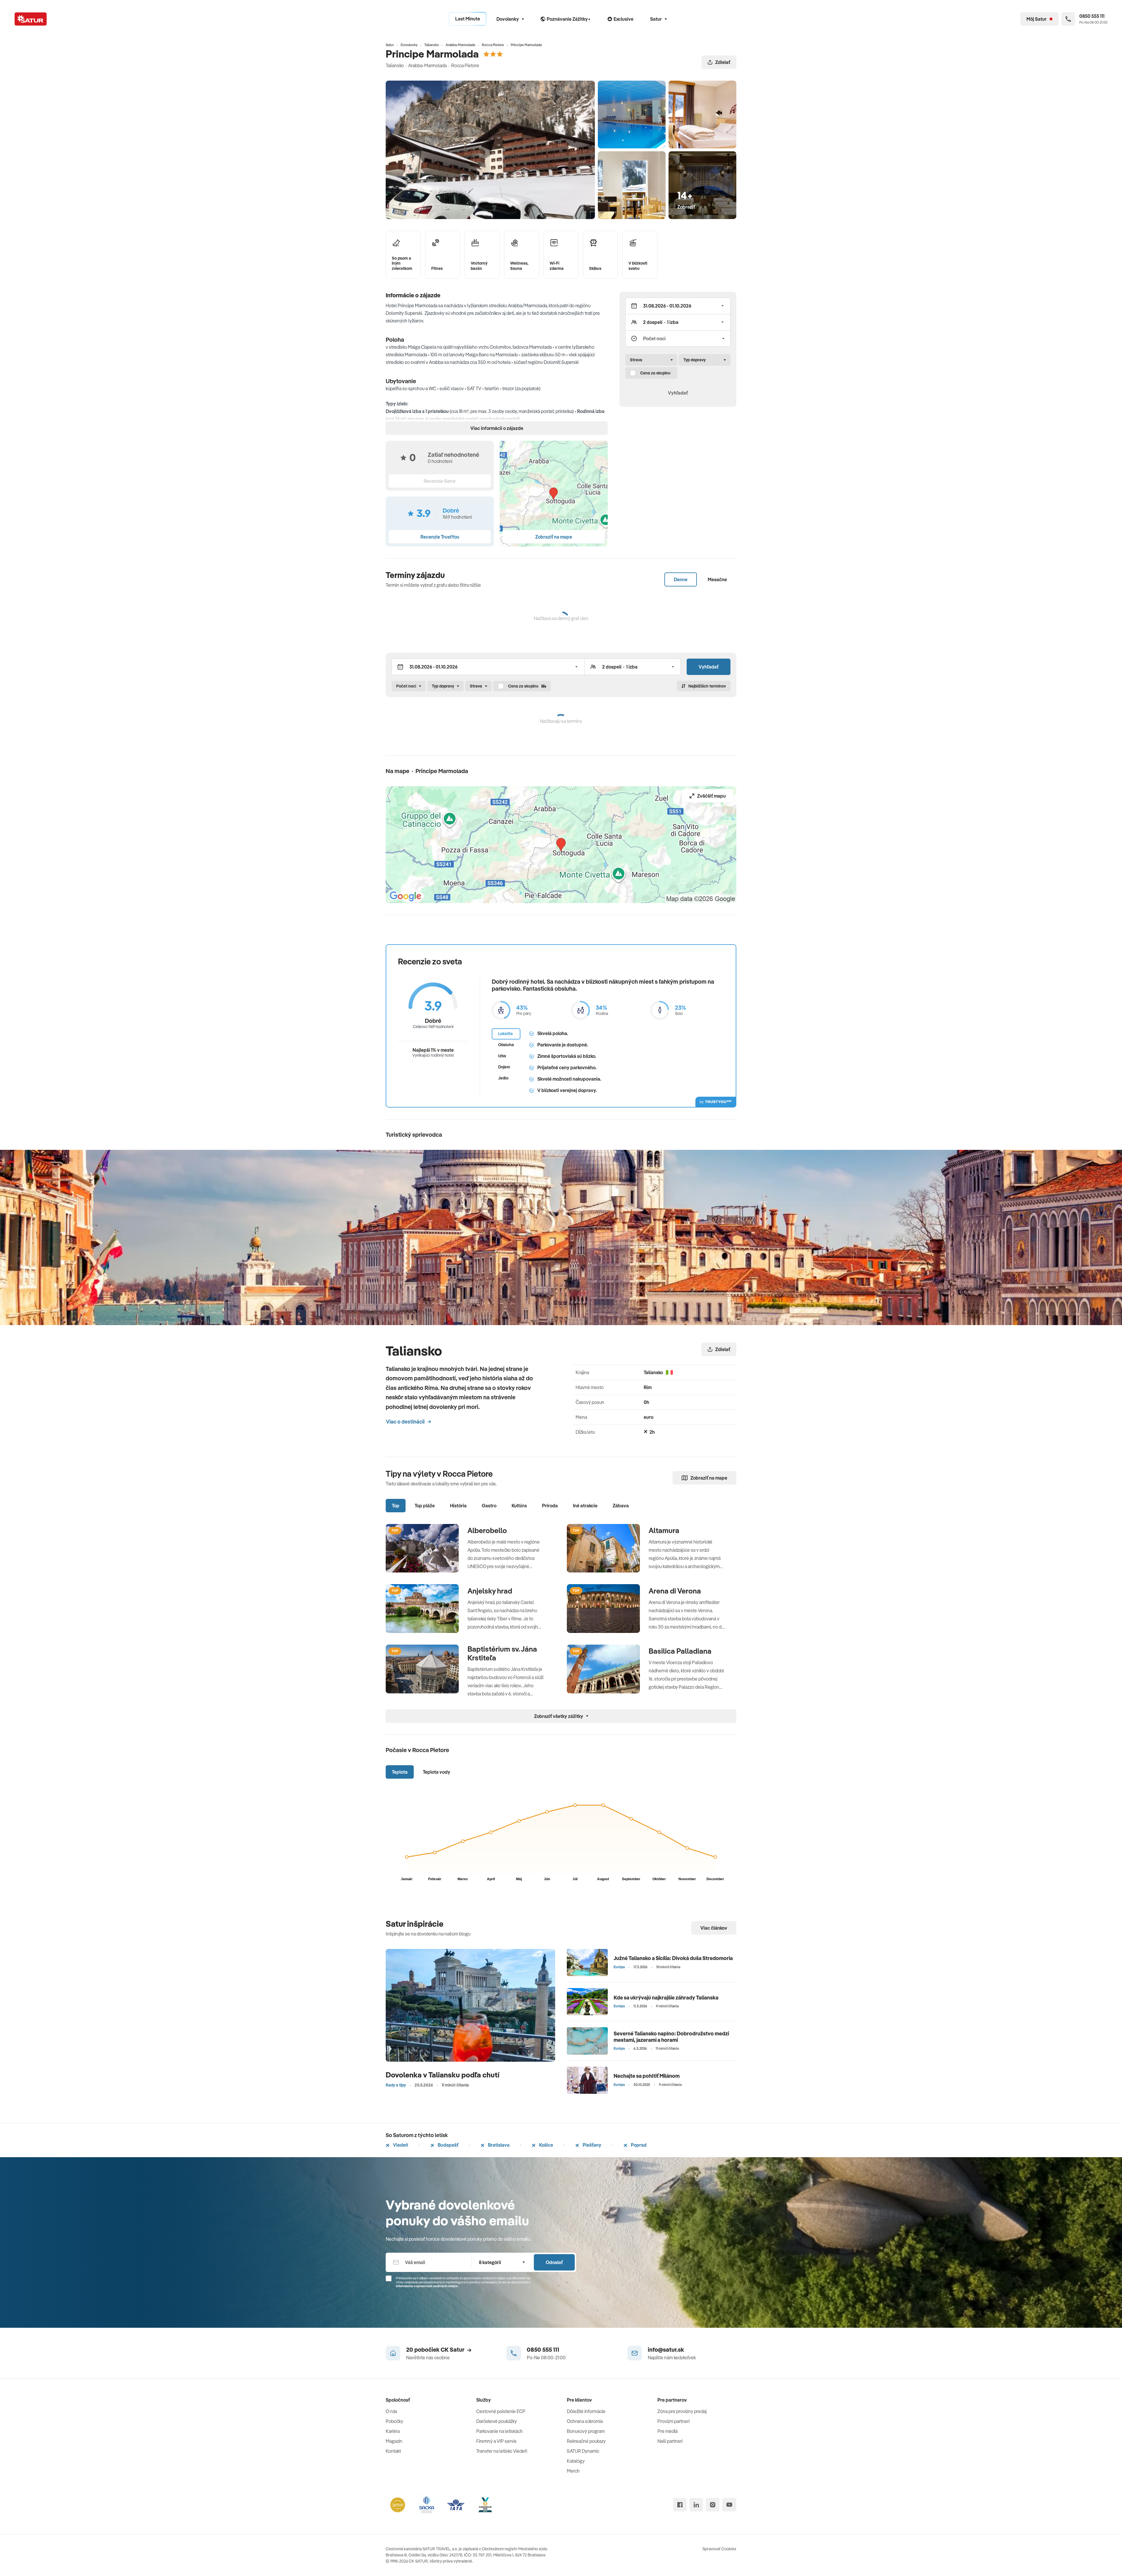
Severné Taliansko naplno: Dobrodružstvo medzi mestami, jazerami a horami (671, 2037)
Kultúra (519, 1506)
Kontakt (393, 2451)
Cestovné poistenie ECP (501, 2411)
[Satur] (31, 19)
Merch (573, 2471)
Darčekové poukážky (497, 2421)
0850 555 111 (543, 2350)
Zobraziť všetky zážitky (559, 1716)
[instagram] (713, 2505)
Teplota (400, 1772)
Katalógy (576, 2461)
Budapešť (448, 2145)
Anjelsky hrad (490, 1591)
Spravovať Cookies (719, 2549)
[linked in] (696, 2505)
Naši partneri (670, 2441)
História (458, 1506)
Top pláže (425, 1506)
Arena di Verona (675, 1591)
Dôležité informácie (586, 2411)
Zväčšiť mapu (711, 796)
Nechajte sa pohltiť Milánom (647, 2076)
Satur (656, 19)
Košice (546, 2145)
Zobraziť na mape (709, 1478)
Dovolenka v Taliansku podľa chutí (443, 2075)
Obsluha (506, 1045)
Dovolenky (508, 19)
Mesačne (717, 579)
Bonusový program (586, 2431)
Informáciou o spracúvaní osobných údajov (427, 2286)
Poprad (638, 2145)
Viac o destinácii (405, 1422)
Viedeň (400, 2145)
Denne (681, 579)
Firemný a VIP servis (496, 2441)
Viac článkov (714, 1928)
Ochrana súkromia (585, 2421)
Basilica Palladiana (680, 1651)
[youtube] (729, 2505)
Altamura (664, 1530)
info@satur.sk (666, 2350)
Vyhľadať (678, 393)
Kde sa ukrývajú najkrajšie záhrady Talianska (666, 1998)
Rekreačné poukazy (586, 2441)
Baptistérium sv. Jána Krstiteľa (502, 1653)
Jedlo (503, 1078)
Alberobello (487, 1530)
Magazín (394, 2441)
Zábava (621, 1506)
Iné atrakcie (585, 1506)
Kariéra (393, 2431)
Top (396, 1506)
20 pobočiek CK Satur (435, 2350)
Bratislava (498, 2145)
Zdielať (723, 62)
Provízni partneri (673, 2421)
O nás (392, 2411)
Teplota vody (437, 1772)
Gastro (489, 1506)
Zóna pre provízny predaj (682, 2411)
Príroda (550, 1506)
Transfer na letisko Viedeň (502, 2451)
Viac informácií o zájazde (497, 428)
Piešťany (592, 2145)
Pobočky (394, 2421)
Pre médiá (668, 2431)
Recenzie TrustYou (440, 537)
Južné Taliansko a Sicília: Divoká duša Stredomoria (673, 1958)
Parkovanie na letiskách (499, 2431)
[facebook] (680, 2505)
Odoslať (554, 2262)
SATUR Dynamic (583, 2451)
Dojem (504, 1067)
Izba (502, 1056)
